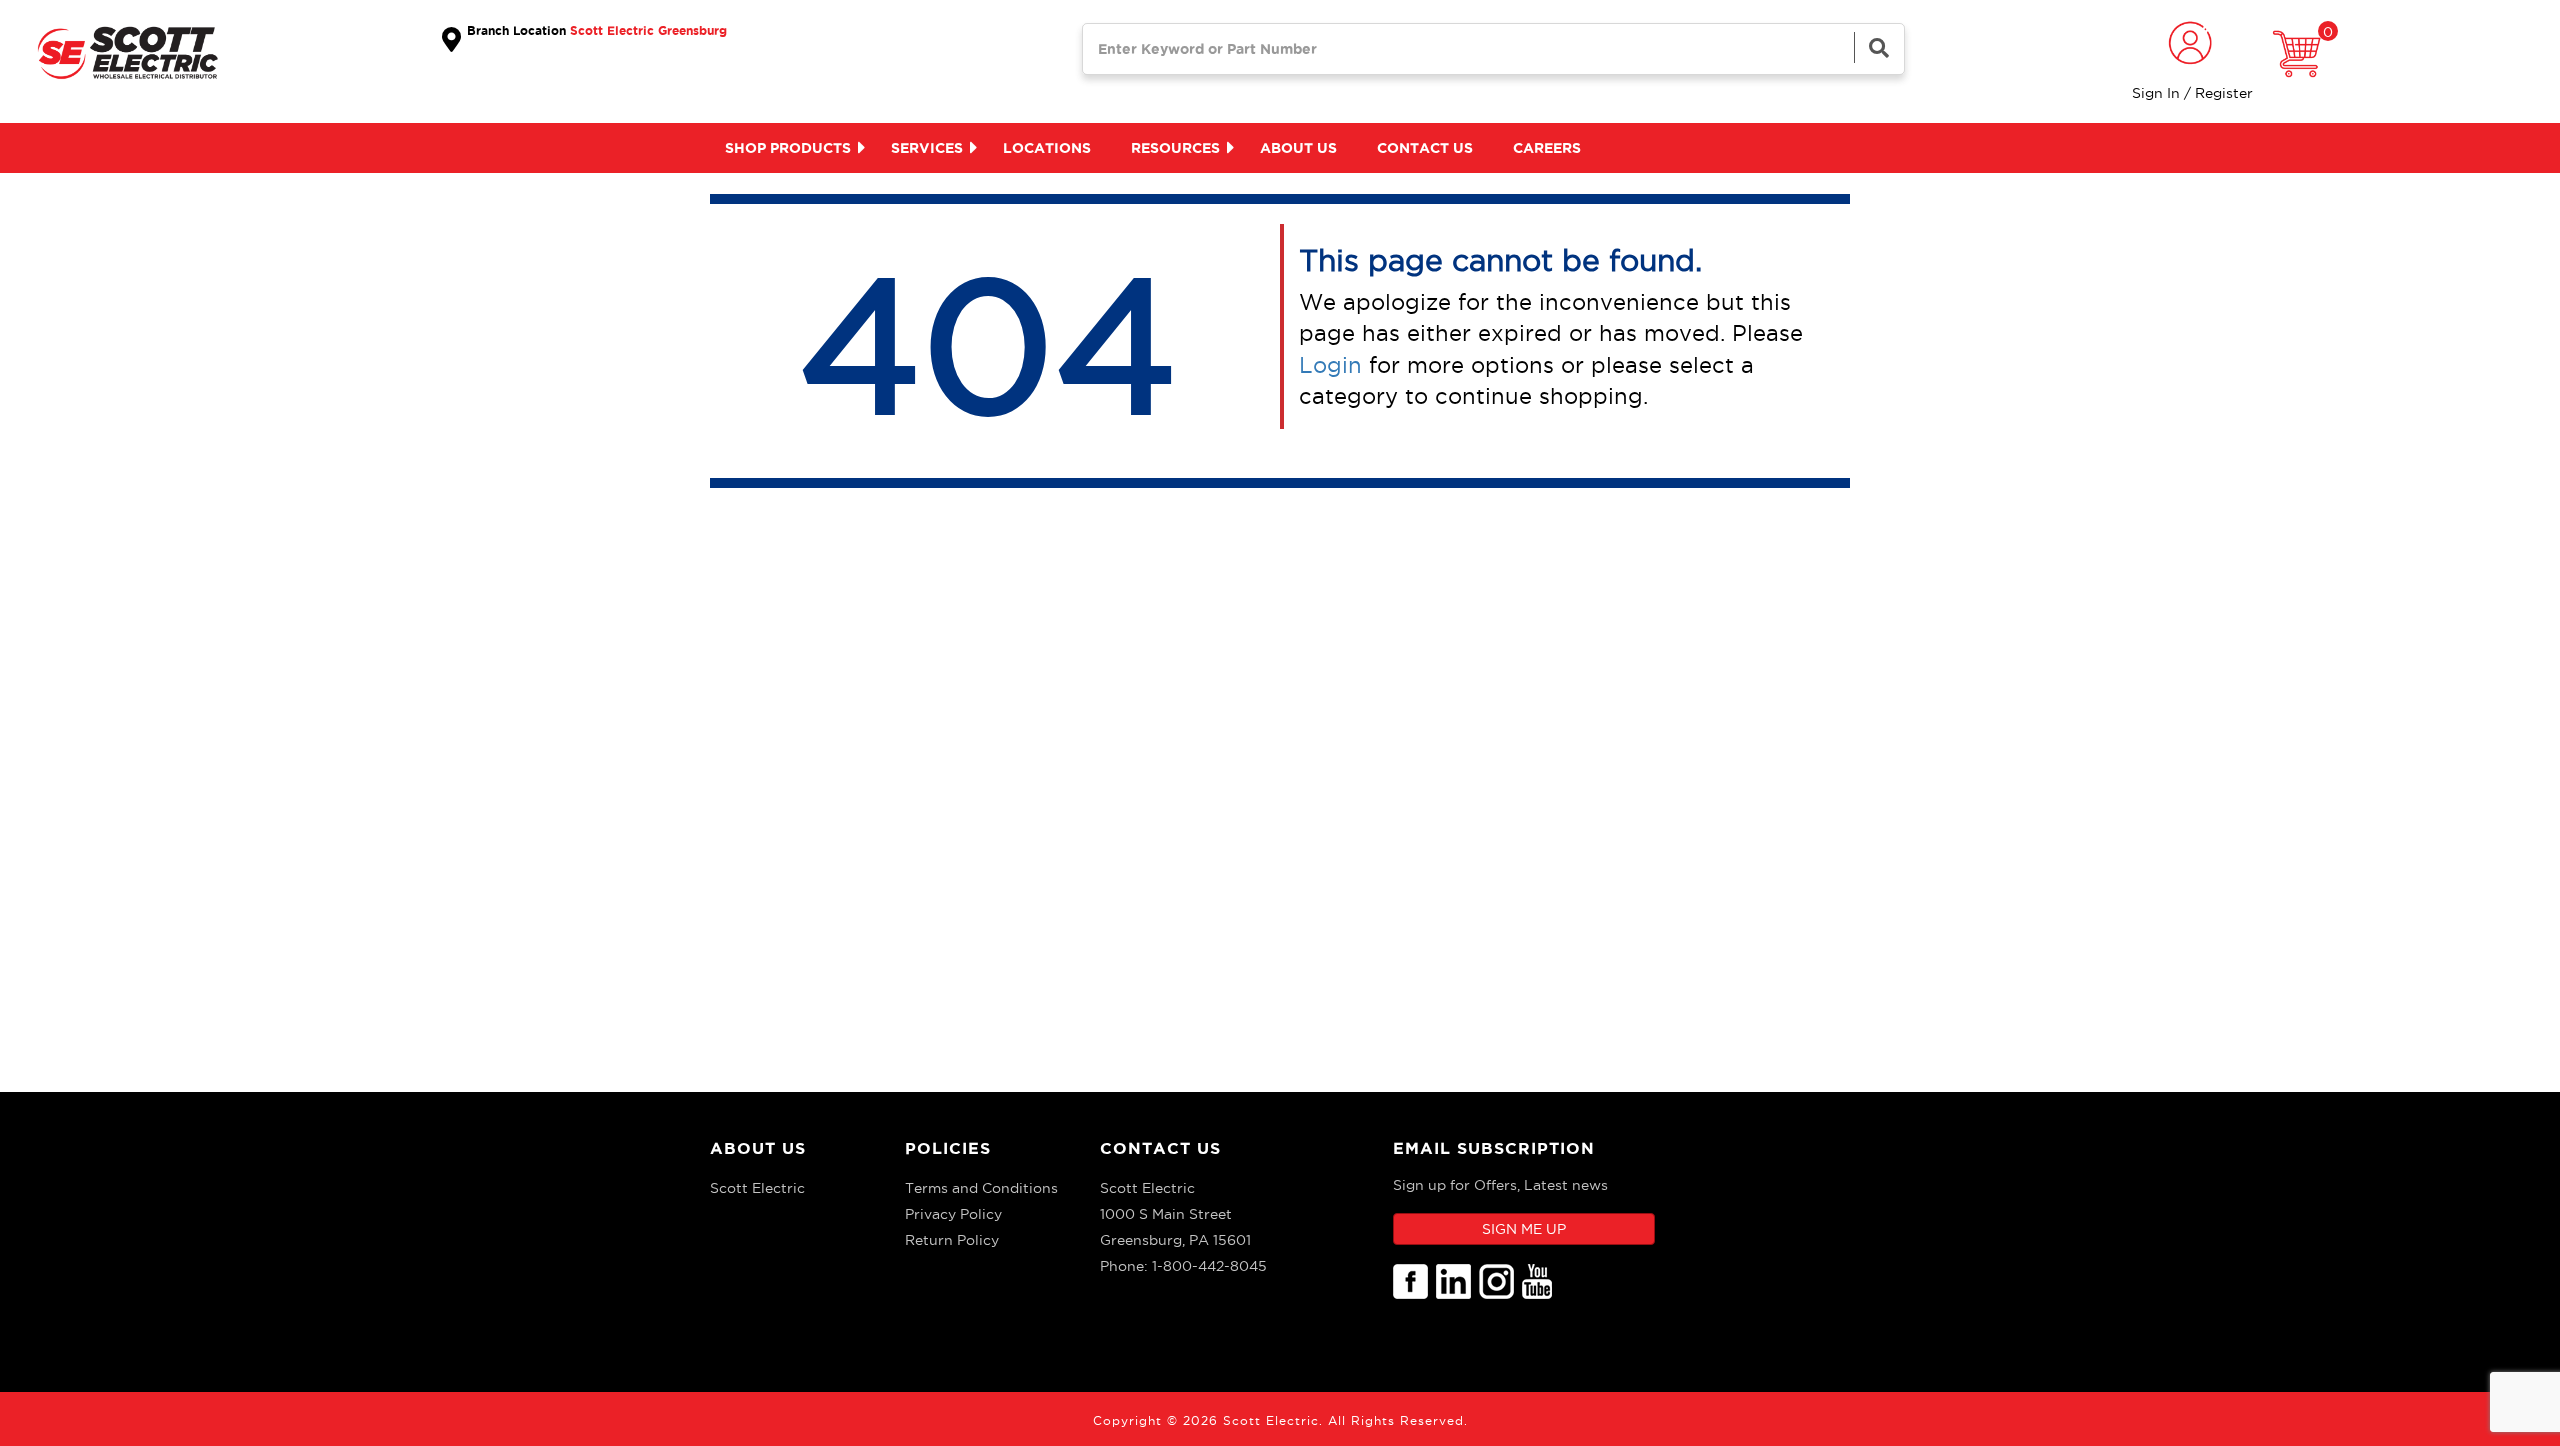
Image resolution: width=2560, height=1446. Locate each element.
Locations (1047, 148)
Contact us (1425, 148)
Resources (1175, 148)
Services (927, 148)
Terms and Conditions (981, 1188)
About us (1298, 148)
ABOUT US (758, 1148)
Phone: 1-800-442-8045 (1183, 1266)
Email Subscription (1494, 1148)
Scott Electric (757, 1188)
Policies (948, 1148)
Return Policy (952, 1240)
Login (1330, 365)
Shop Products (788, 148)
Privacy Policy (953, 1214)
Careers (1547, 148)
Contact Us (1160, 1148)
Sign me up (1524, 1229)
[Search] (1879, 47)
